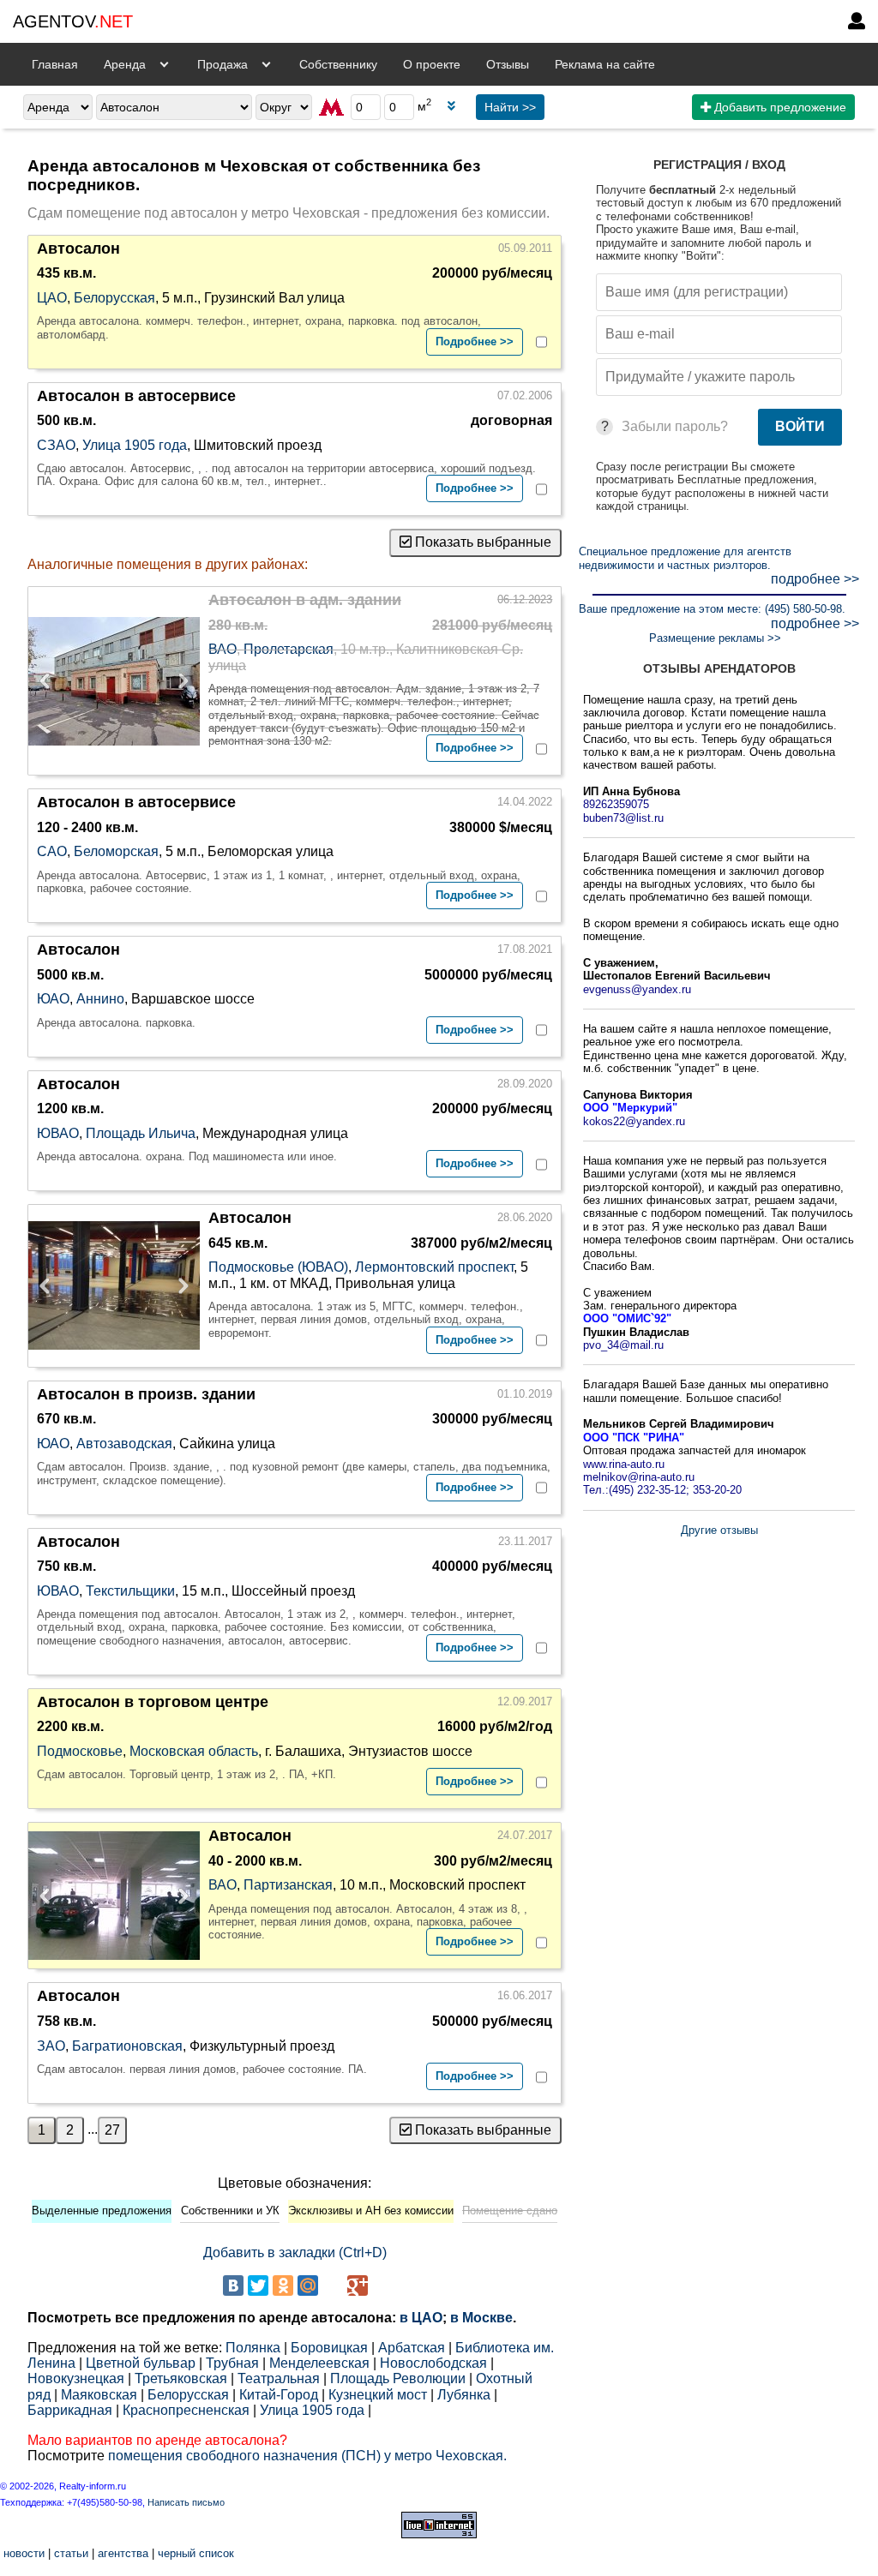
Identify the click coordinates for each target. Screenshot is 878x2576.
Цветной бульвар (141, 2363)
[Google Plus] (358, 2285)
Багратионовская (127, 2046)
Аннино (100, 999)
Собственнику (338, 64)
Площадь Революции (398, 2378)
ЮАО (53, 999)
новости (24, 2553)
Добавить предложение (779, 107)
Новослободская (433, 2363)
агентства (123, 2553)
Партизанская (288, 1885)
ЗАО (51, 2046)
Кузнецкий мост (378, 2395)
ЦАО (52, 298)
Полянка (253, 2348)
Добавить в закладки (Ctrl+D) (295, 2253)
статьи (71, 2553)
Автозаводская (124, 1444)
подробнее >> (815, 579)
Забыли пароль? (675, 426)
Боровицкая (329, 2348)
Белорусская (114, 298)
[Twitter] (258, 2285)
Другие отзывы (719, 1530)
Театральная (279, 2378)
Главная (55, 64)
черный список (196, 2553)
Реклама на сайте (605, 64)
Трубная (232, 2363)
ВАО (223, 649)
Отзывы (508, 64)
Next (178, 681)
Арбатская (412, 2348)
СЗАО (56, 445)
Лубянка (464, 2395)
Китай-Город (279, 2395)
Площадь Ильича (141, 1133)
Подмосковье (80, 1751)
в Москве (481, 2318)
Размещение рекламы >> (715, 638)
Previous (50, 681)
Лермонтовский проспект (434, 1267)
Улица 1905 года (135, 445)
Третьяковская (181, 2378)
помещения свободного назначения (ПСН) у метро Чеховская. (307, 2456)
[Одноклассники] (283, 2285)
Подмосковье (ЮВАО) (278, 1267)
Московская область (194, 1751)
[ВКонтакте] (233, 2285)
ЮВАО (58, 1133)
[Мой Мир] (308, 2285)
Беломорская (116, 851)
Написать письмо (186, 2502)
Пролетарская (289, 649)
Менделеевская (319, 2363)
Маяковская (99, 2395)
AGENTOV (73, 21)
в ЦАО (421, 2318)
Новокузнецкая (76, 2378)
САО (52, 851)
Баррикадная (70, 2410)
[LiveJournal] (333, 2285)
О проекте (432, 64)
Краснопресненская (186, 2410)
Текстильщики (130, 1591)
